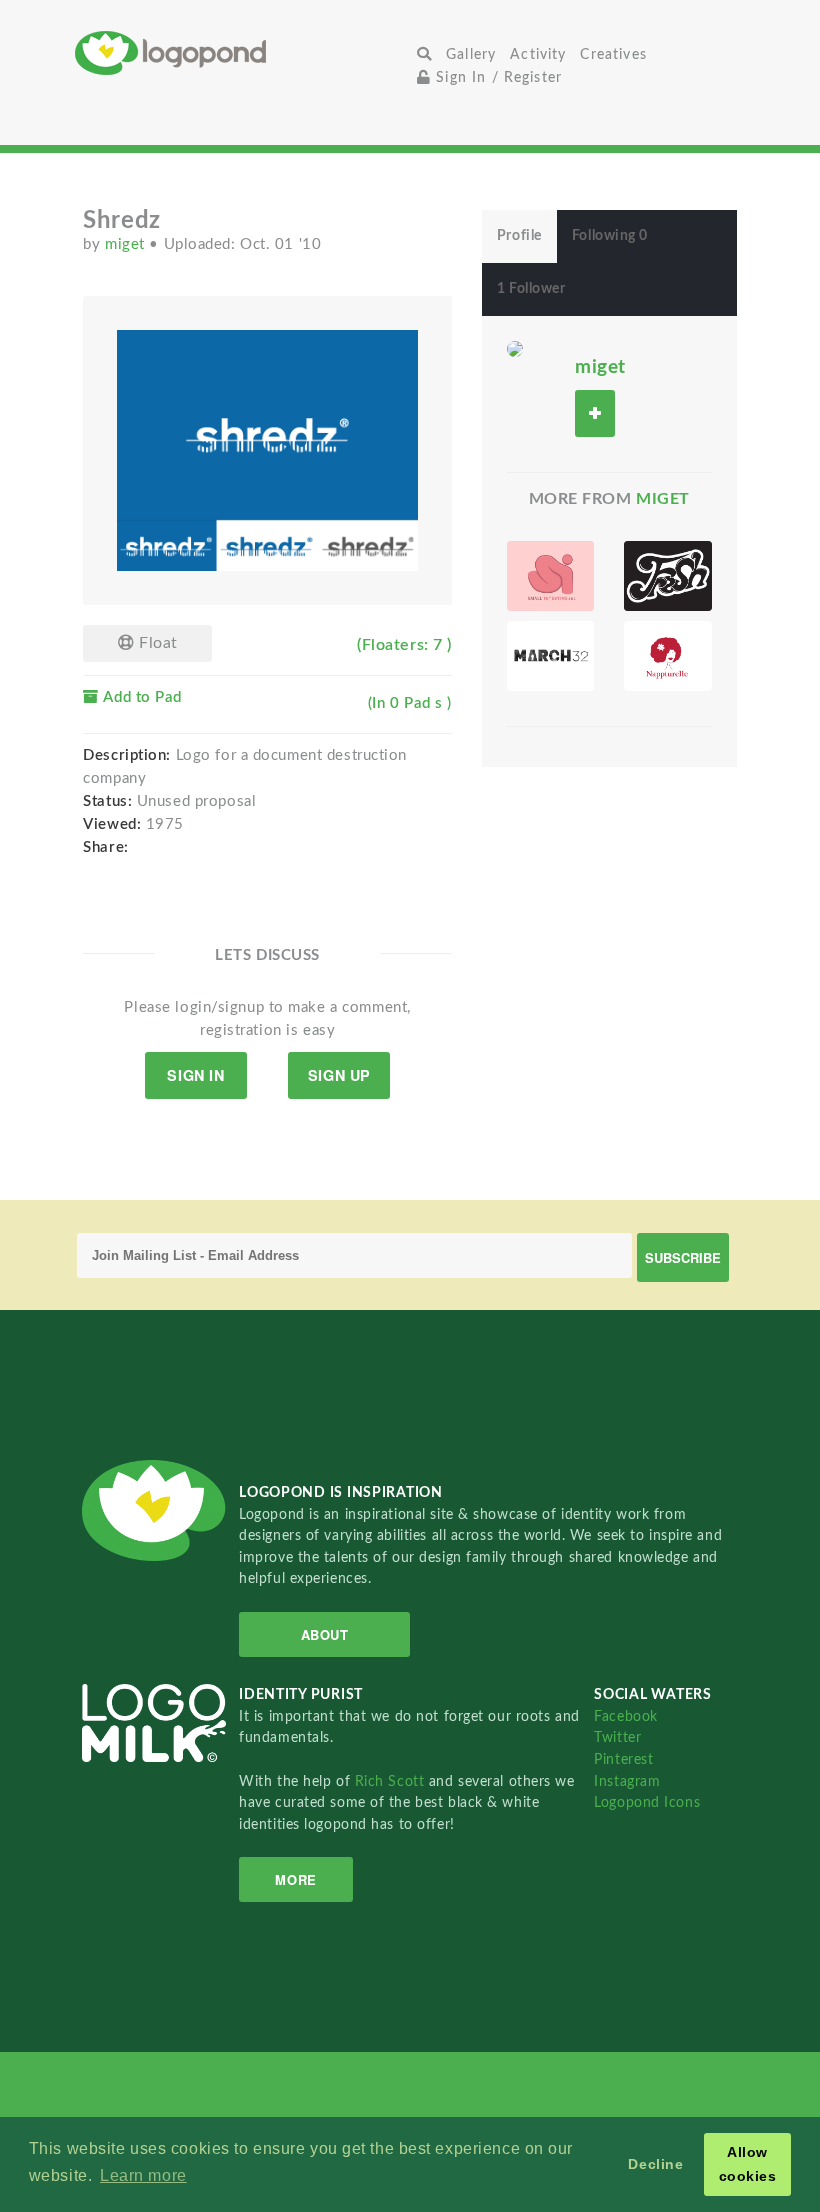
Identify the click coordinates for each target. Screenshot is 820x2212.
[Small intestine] (550, 576)
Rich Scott (392, 1781)
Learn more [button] (143, 2175)
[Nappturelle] (667, 656)
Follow (595, 413)
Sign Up (339, 1075)
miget (127, 244)
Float (155, 643)
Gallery (471, 54)
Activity (538, 54)
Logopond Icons (647, 1802)
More (295, 1879)
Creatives (613, 54)
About (325, 1634)
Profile (519, 236)
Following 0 (610, 236)
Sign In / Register (496, 77)
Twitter (617, 1737)
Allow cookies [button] (748, 2164)
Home (242, 52)
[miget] (515, 348)
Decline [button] (655, 2164)
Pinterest (623, 1759)
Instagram (627, 1781)
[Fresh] (667, 576)
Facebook (625, 1716)
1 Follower (531, 289)
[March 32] (550, 656)
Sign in (195, 1075)
